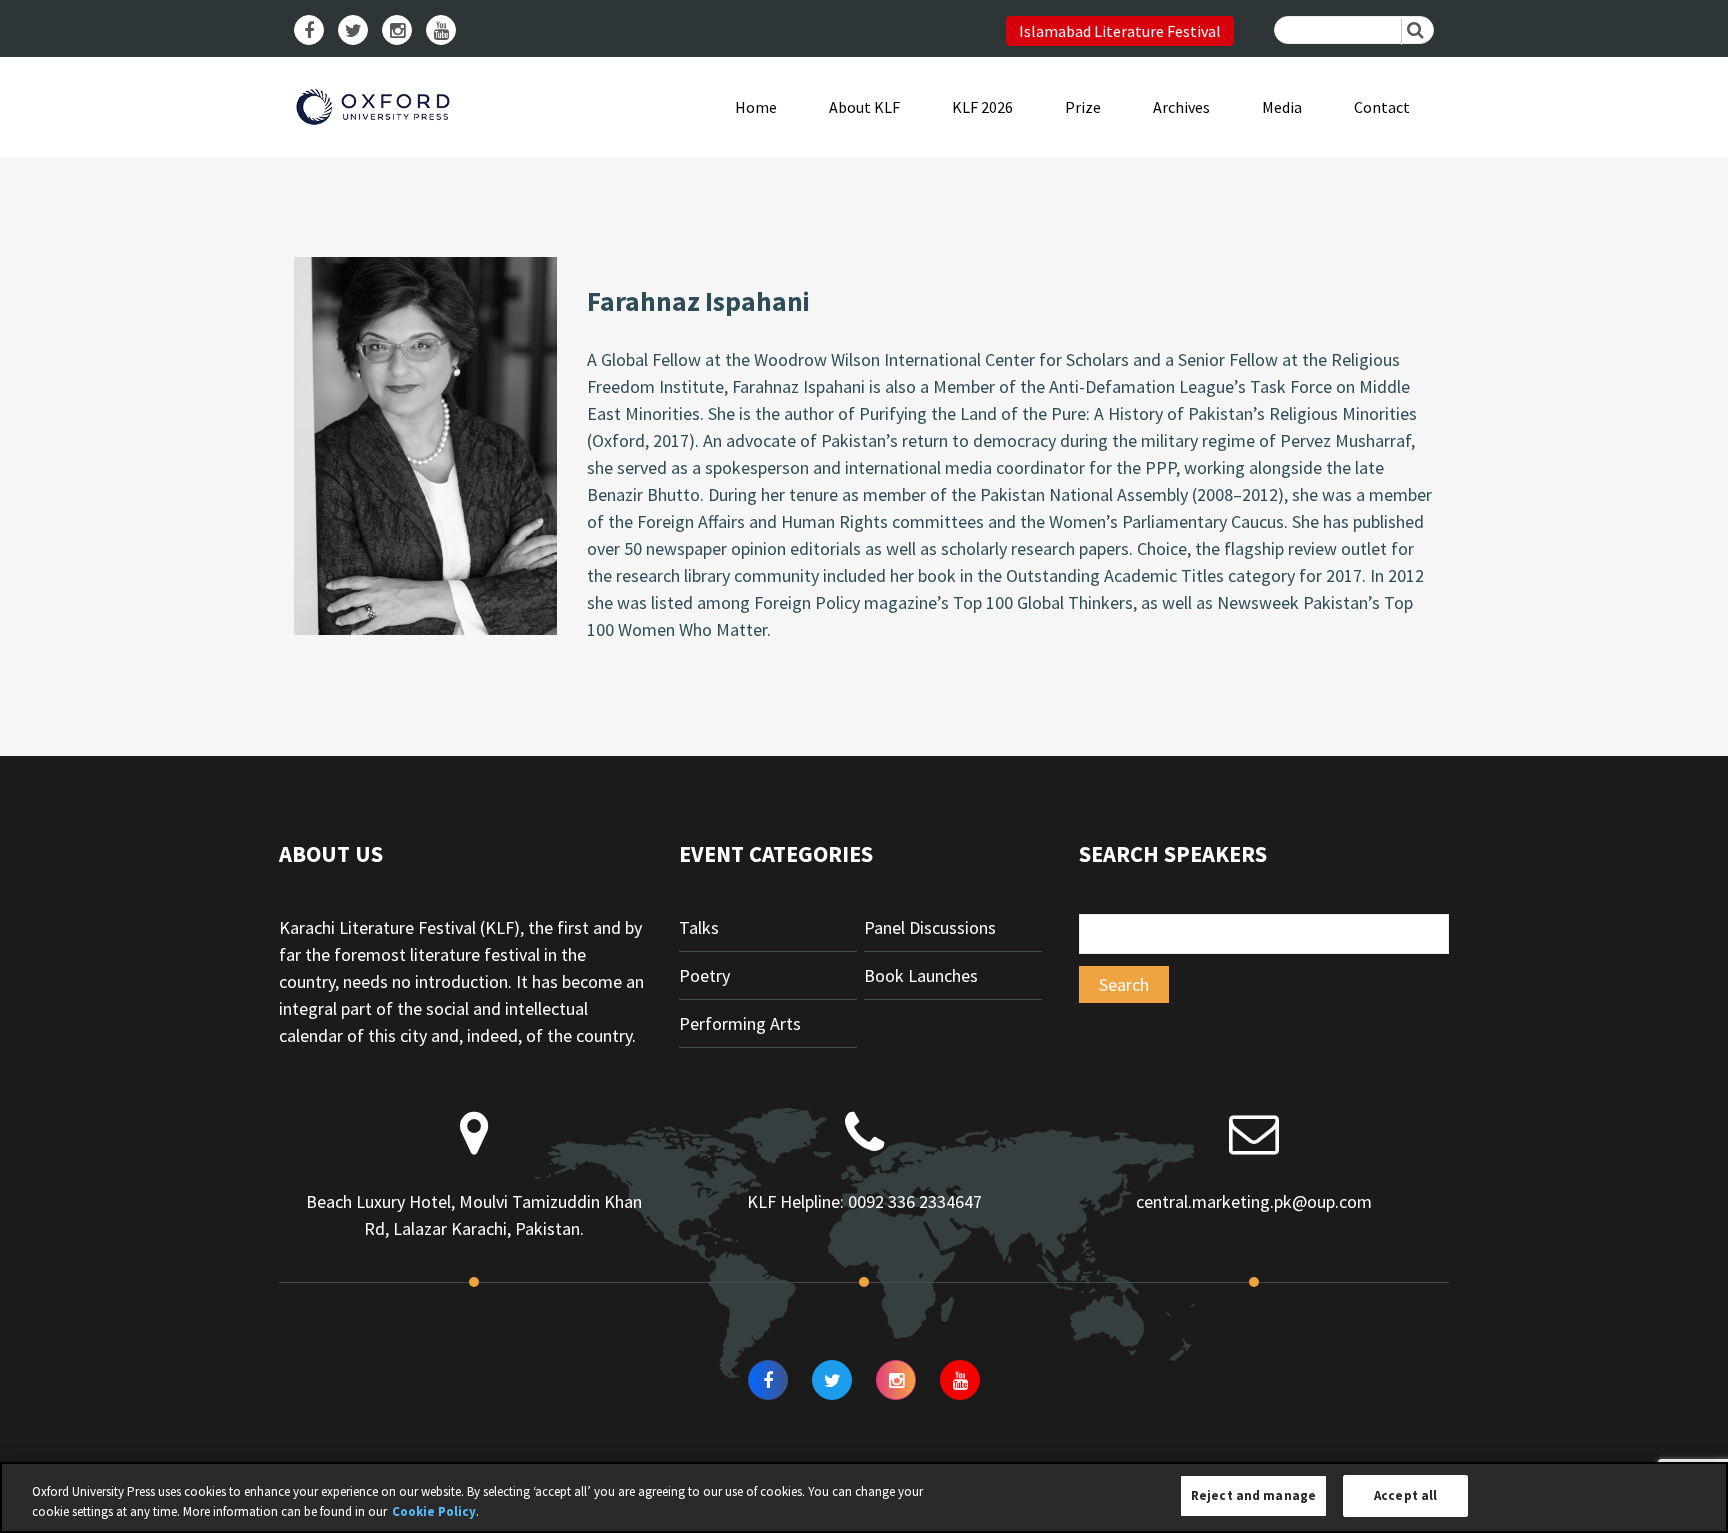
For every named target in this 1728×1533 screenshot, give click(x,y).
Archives (1181, 107)
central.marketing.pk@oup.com (1254, 1201)
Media (1282, 107)
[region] (864, 1497)
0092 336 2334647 (915, 1201)
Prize (1083, 107)
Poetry (704, 975)
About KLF (864, 107)
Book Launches (921, 975)
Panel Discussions (930, 927)
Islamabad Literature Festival (1120, 31)
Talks (699, 927)
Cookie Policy (434, 1511)
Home (756, 107)
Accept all (1405, 1495)
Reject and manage (1253, 1495)
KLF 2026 (982, 107)
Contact (1382, 107)
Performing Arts (740, 1023)
